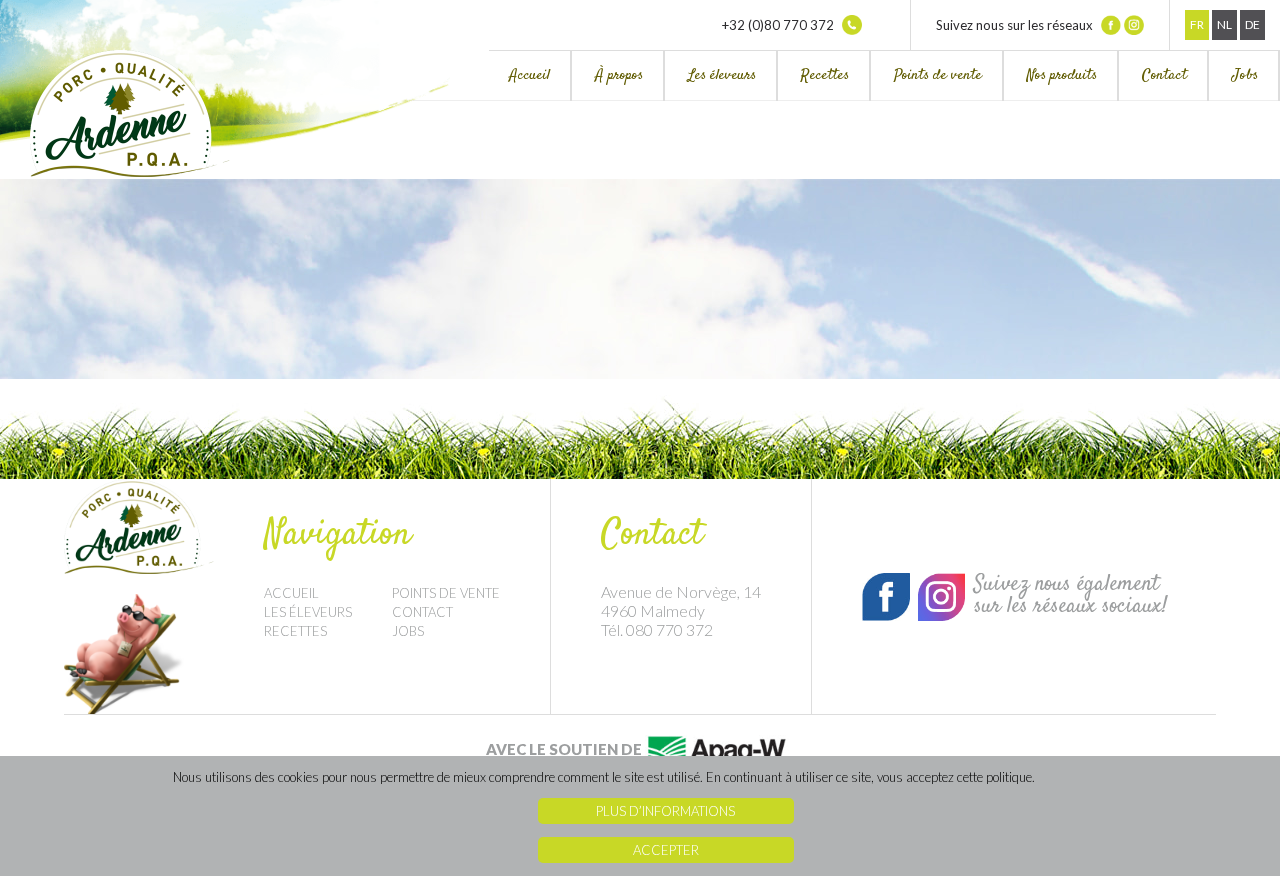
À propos (619, 76)
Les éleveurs (722, 76)
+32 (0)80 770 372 (779, 25)
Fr (1197, 24)
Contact (1164, 76)
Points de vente (938, 76)
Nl (1224, 24)
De (1252, 24)
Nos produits (1062, 76)
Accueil (529, 76)
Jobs (1245, 76)
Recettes (825, 76)
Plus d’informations (665, 811)
